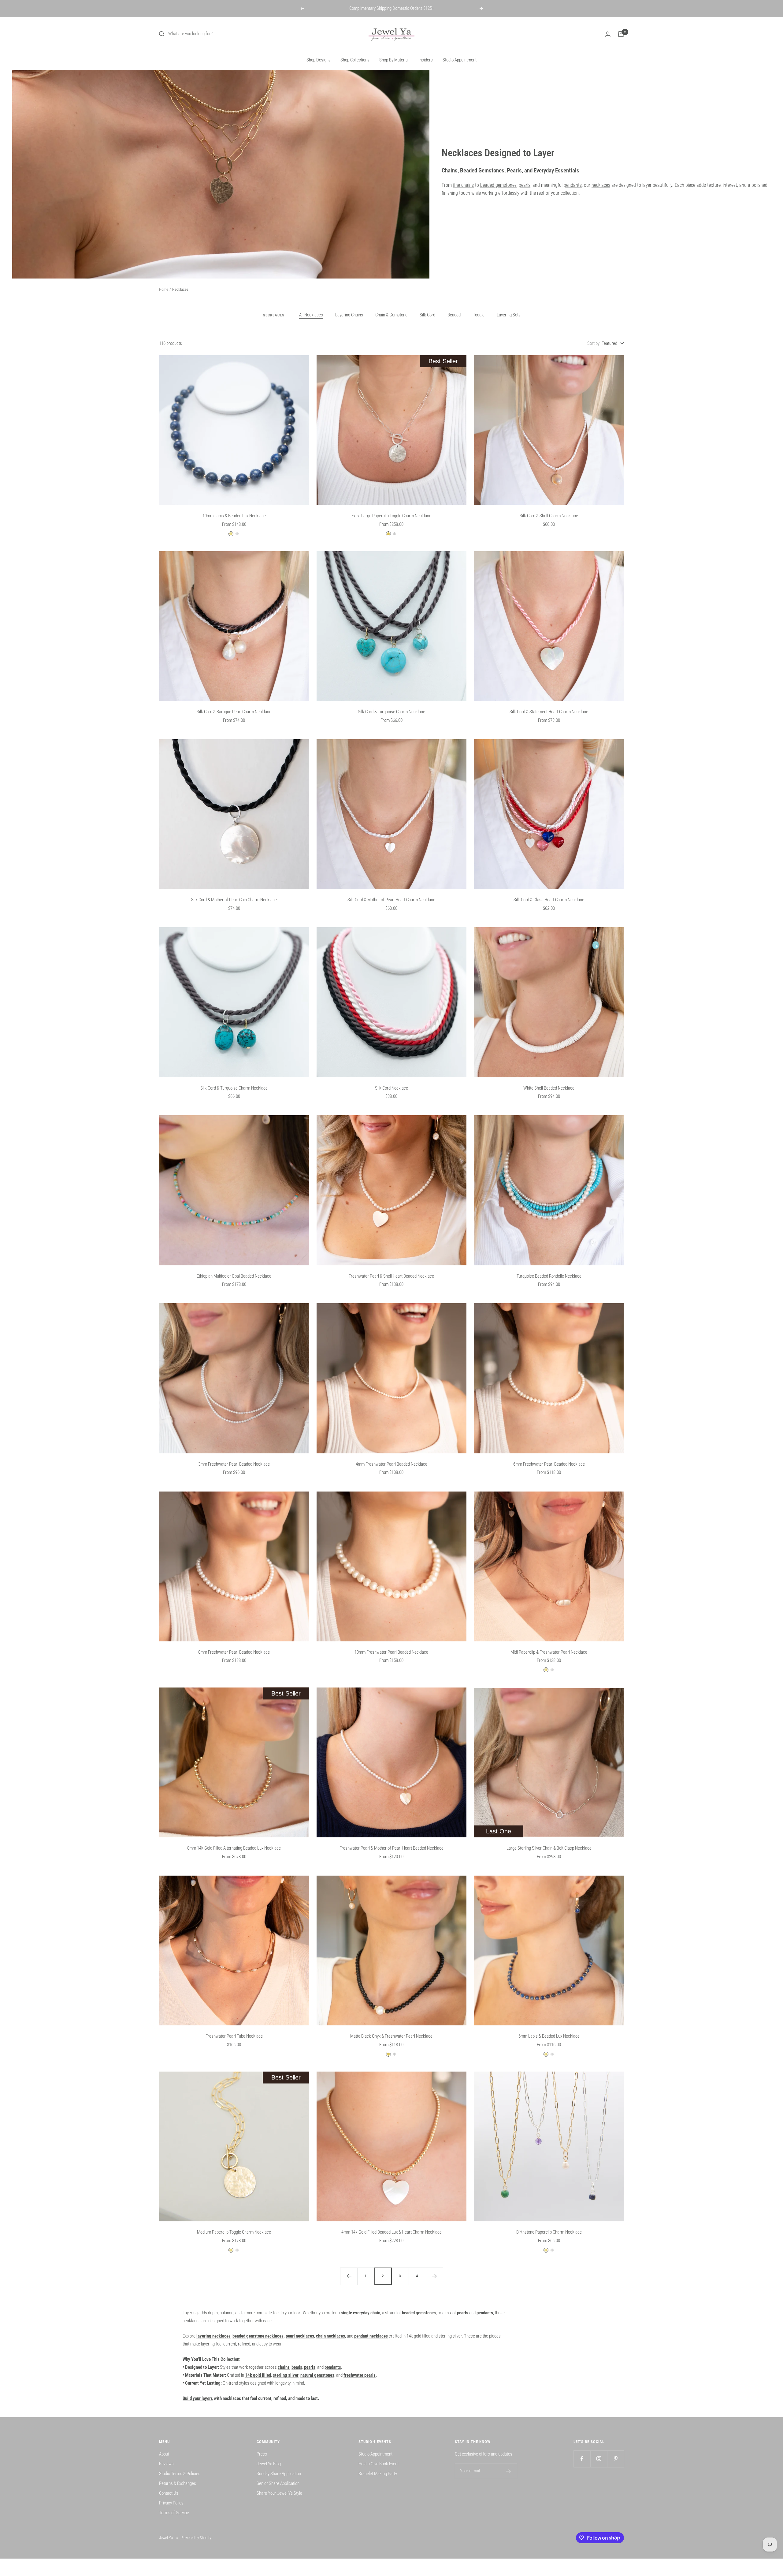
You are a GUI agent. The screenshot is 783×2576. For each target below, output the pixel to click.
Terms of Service (174, 2513)
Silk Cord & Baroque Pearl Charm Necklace (234, 712)
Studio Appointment (460, 60)
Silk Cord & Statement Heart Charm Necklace (549, 712)
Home (164, 289)
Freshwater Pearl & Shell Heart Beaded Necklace (391, 1276)
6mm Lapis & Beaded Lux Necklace (549, 2036)
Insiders (426, 60)
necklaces (601, 185)
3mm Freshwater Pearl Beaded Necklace (234, 1464)
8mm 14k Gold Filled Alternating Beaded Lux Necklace (234, 1848)
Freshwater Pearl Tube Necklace (234, 2036)
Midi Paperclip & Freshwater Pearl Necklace (549, 1652)
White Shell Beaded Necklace (549, 1088)
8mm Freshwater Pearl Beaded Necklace (234, 1652)
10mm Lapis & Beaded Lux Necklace (234, 516)
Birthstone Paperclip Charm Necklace (549, 2232)
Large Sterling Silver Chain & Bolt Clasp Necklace (549, 1848)
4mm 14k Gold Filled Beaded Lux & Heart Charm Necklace (391, 2232)
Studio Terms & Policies (180, 2474)
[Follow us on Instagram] (599, 2459)
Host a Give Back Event (379, 2464)
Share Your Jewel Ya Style (279, 2493)
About (164, 2454)
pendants (573, 185)
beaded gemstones (498, 185)
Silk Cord (427, 315)
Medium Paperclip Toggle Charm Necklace (234, 2232)
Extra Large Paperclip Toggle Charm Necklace (391, 516)
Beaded (454, 315)
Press (262, 2454)
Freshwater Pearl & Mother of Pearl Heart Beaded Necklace (391, 1848)
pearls (525, 185)
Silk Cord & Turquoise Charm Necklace (391, 712)
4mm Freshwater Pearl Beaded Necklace (391, 1464)
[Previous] (349, 2276)
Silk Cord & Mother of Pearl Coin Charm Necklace (234, 900)
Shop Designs (319, 60)
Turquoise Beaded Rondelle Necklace (549, 1276)
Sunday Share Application (279, 2474)
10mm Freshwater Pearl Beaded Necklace (391, 1652)
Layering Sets (509, 315)
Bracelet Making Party (378, 2474)
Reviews (166, 2464)
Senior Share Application (278, 2483)
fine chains (463, 185)
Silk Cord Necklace (391, 1088)
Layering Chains (349, 315)
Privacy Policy (171, 2503)
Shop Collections (355, 60)
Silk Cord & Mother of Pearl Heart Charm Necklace (391, 900)
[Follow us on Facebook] (582, 2459)
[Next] (434, 2276)
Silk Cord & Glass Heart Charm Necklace (549, 900)
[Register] (508, 2471)
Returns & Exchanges (178, 2483)
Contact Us (169, 2493)
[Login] (608, 34)
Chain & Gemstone (391, 315)
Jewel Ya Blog (269, 2464)
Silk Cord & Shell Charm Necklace (549, 516)
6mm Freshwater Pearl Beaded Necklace (549, 1464)
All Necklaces (311, 315)
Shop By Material (394, 60)
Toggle (479, 315)
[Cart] (621, 34)
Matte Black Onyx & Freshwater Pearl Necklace (391, 2036)
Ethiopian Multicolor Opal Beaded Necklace (234, 1276)
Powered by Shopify (196, 2538)
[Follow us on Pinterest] (616, 2459)
